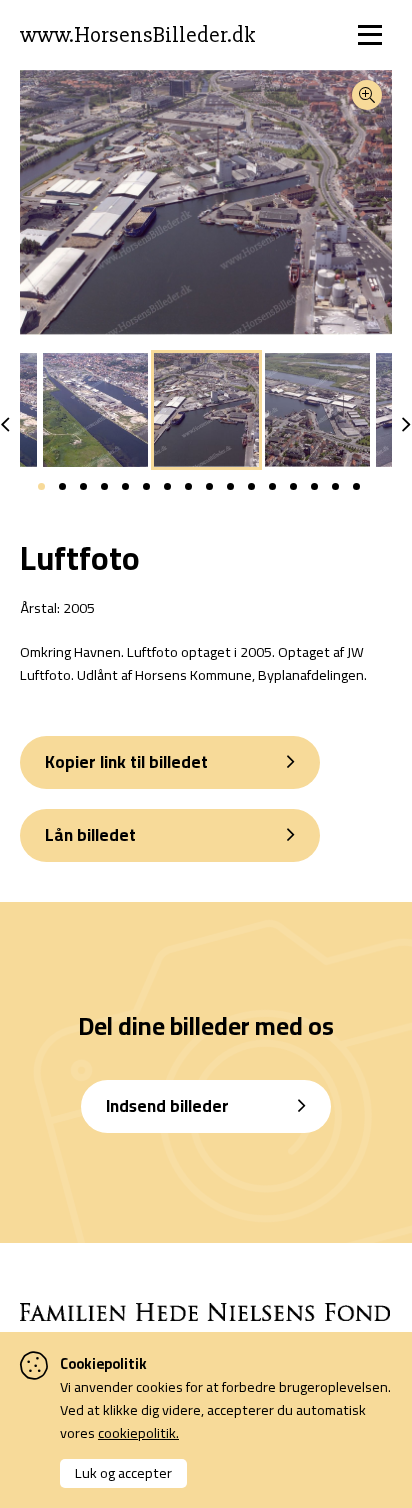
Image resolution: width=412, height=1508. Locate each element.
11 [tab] (251, 486)
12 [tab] (272, 486)
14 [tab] (314, 486)
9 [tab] (209, 486)
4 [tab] (104, 486)
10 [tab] (230, 486)
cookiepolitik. (138, 1432)
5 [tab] (125, 486)
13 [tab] (293, 486)
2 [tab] (62, 486)
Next (406, 425)
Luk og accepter (123, 1472)
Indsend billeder (167, 1106)
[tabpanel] (206, 410)
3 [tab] (83, 486)
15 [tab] (335, 486)
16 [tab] (356, 486)
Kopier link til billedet (126, 762)
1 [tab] (41, 486)
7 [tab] (167, 486)
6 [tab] (146, 486)
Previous (5, 425)
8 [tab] (188, 486)
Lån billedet (90, 835)
